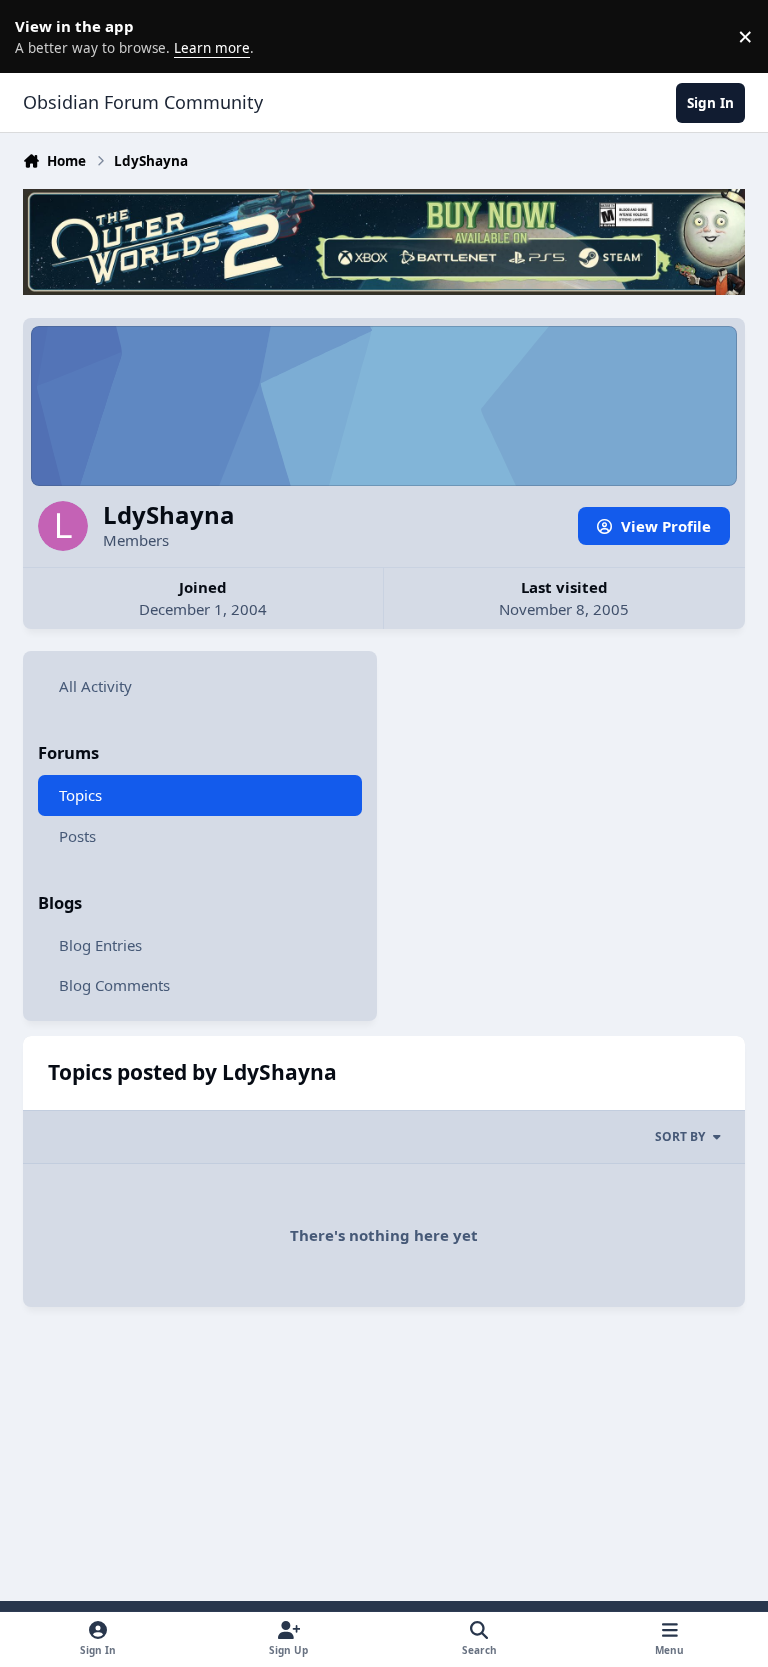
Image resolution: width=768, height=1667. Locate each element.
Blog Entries (100, 945)
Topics (80, 795)
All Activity (95, 686)
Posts (77, 836)
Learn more (40, 36)
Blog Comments (114, 985)
